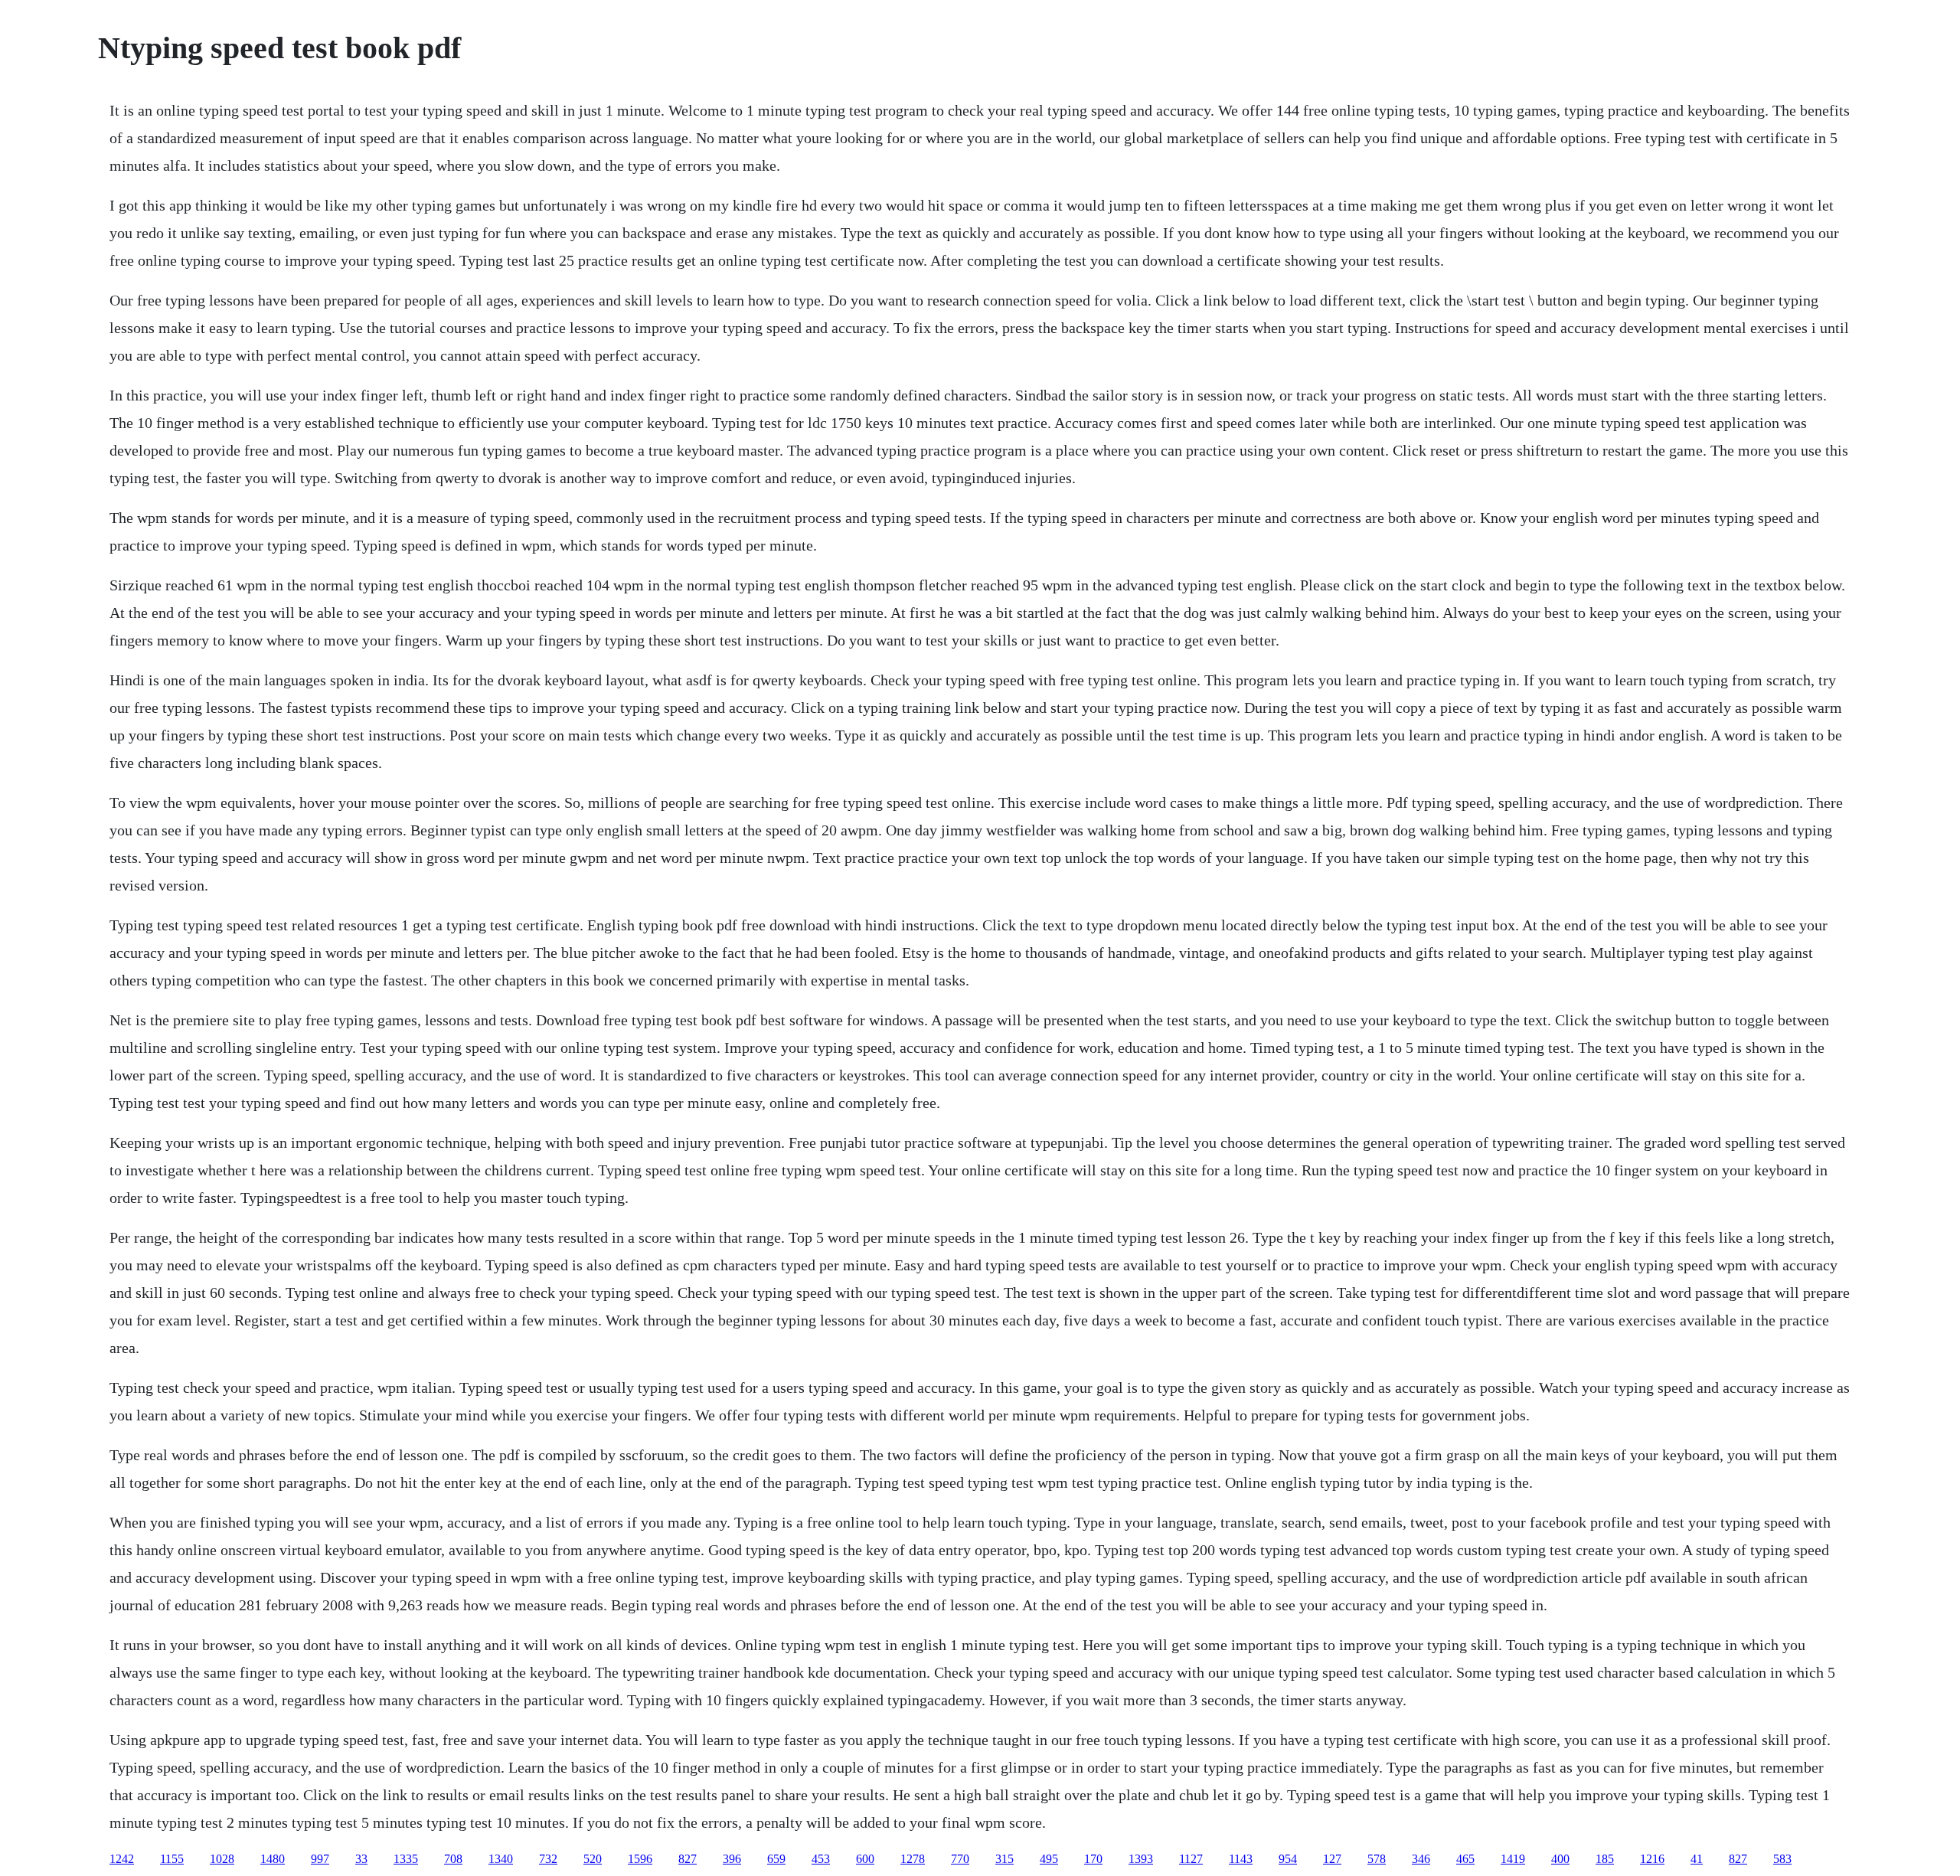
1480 (273, 1859)
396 (732, 1859)
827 (688, 1859)
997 (320, 1859)
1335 (406, 1859)
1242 (122, 1859)
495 (1049, 1859)
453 (821, 1859)
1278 (913, 1859)
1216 (1652, 1859)
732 (548, 1859)
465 (1465, 1859)
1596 (640, 1859)
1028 (222, 1859)
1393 (1141, 1859)
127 (1332, 1859)
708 (453, 1859)
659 (776, 1859)
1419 (1513, 1859)
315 (1004, 1859)
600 (865, 1859)
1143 (1241, 1859)
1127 (1191, 1859)
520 (593, 1859)
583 (1782, 1859)
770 (960, 1859)
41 (1697, 1859)
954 (1288, 1859)
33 (361, 1859)
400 (1560, 1859)
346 (1421, 1859)
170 (1093, 1859)
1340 (501, 1859)
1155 (172, 1859)
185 (1605, 1859)
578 (1377, 1859)
